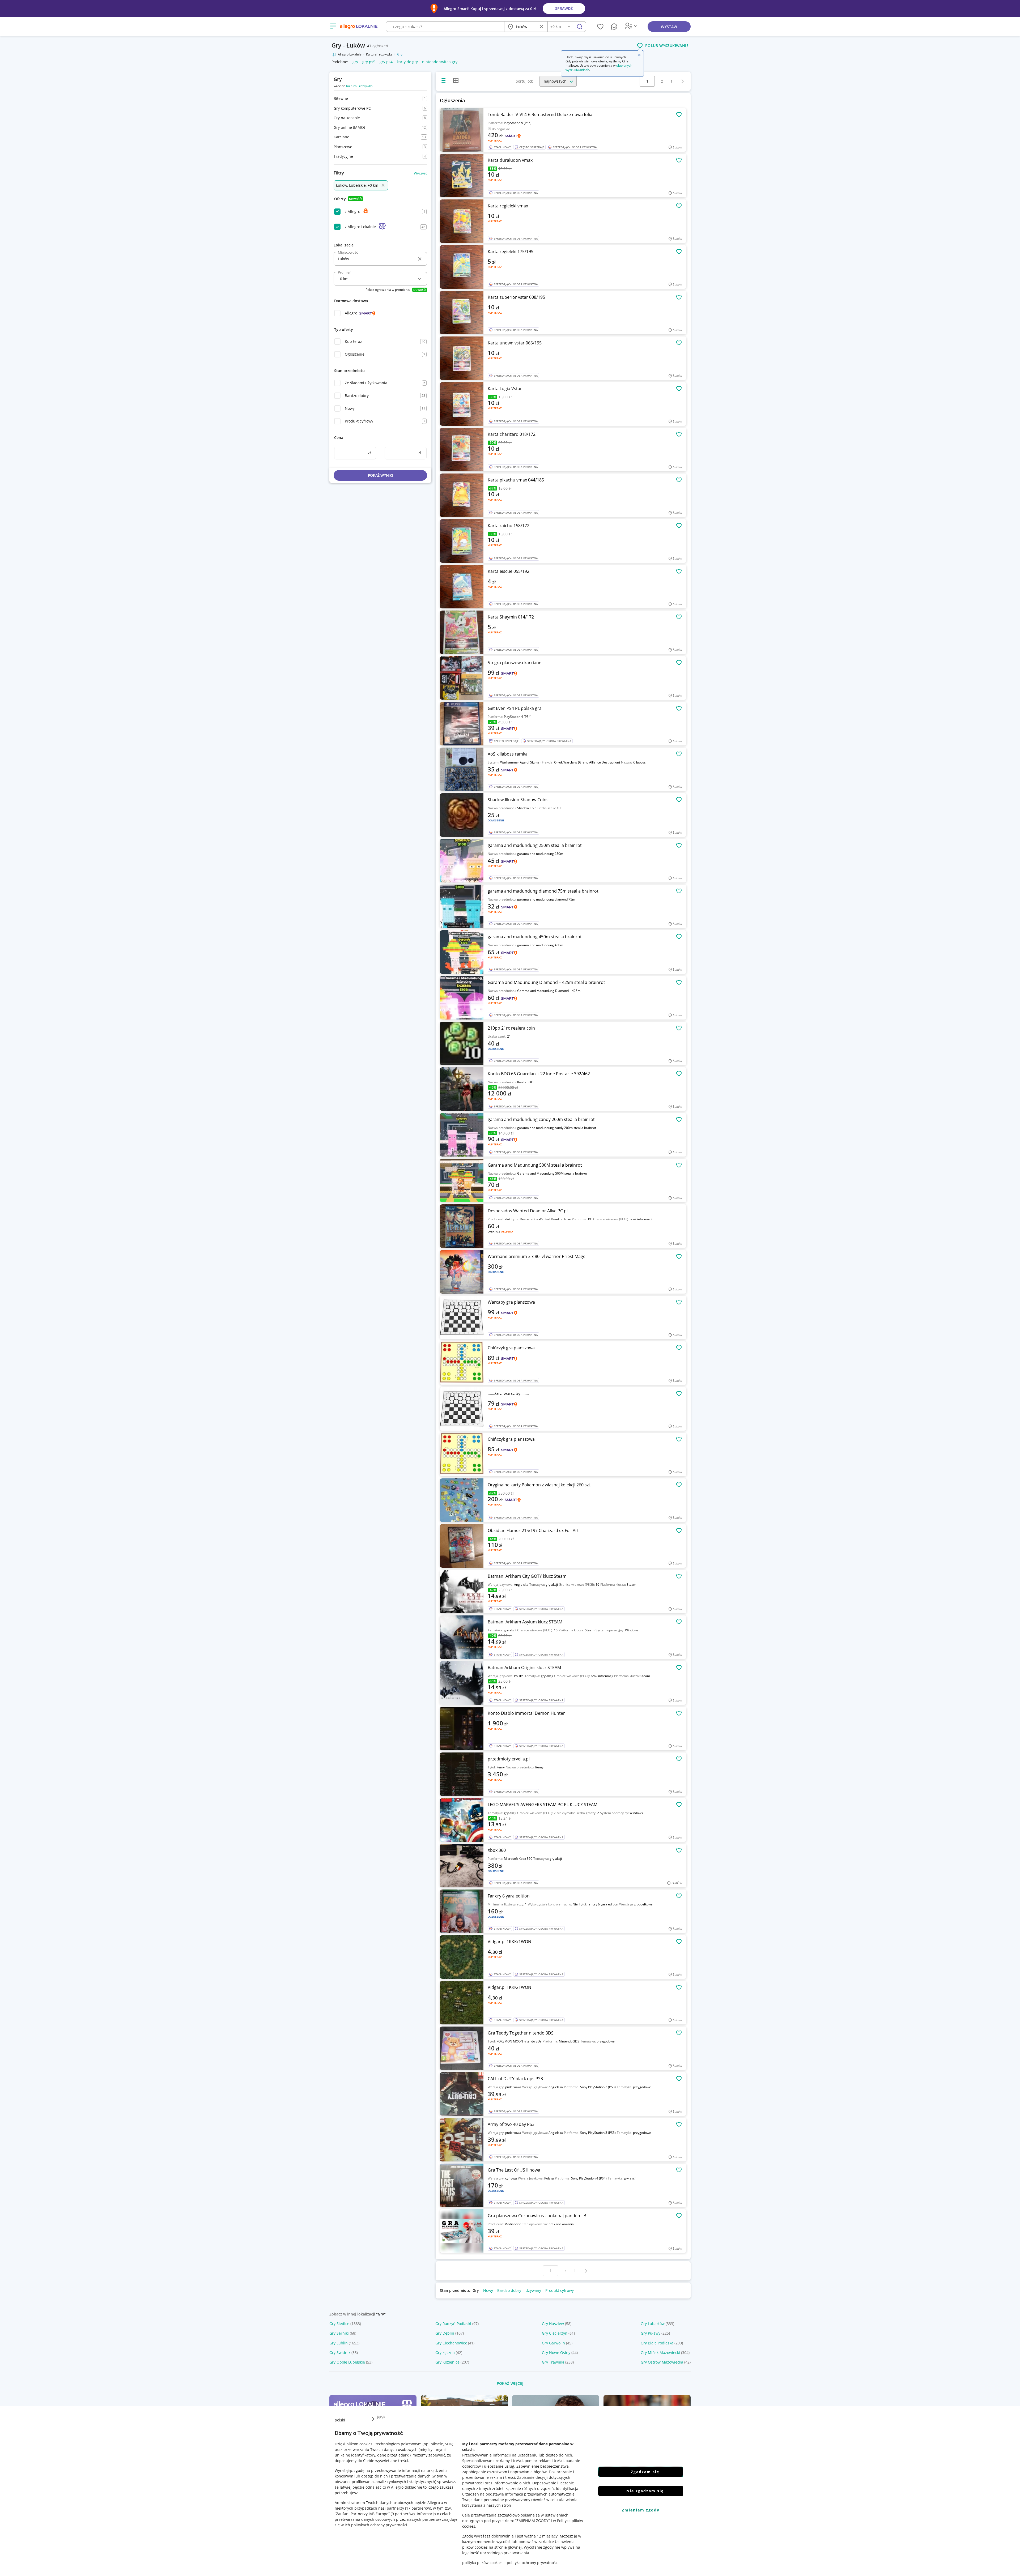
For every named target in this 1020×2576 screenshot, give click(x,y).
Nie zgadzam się (645, 2491)
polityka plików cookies (482, 2563)
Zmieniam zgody (641, 2510)
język (381, 2417)
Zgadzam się (645, 2472)
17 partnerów (418, 2508)
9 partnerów (403, 2514)
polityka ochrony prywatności (533, 2563)
